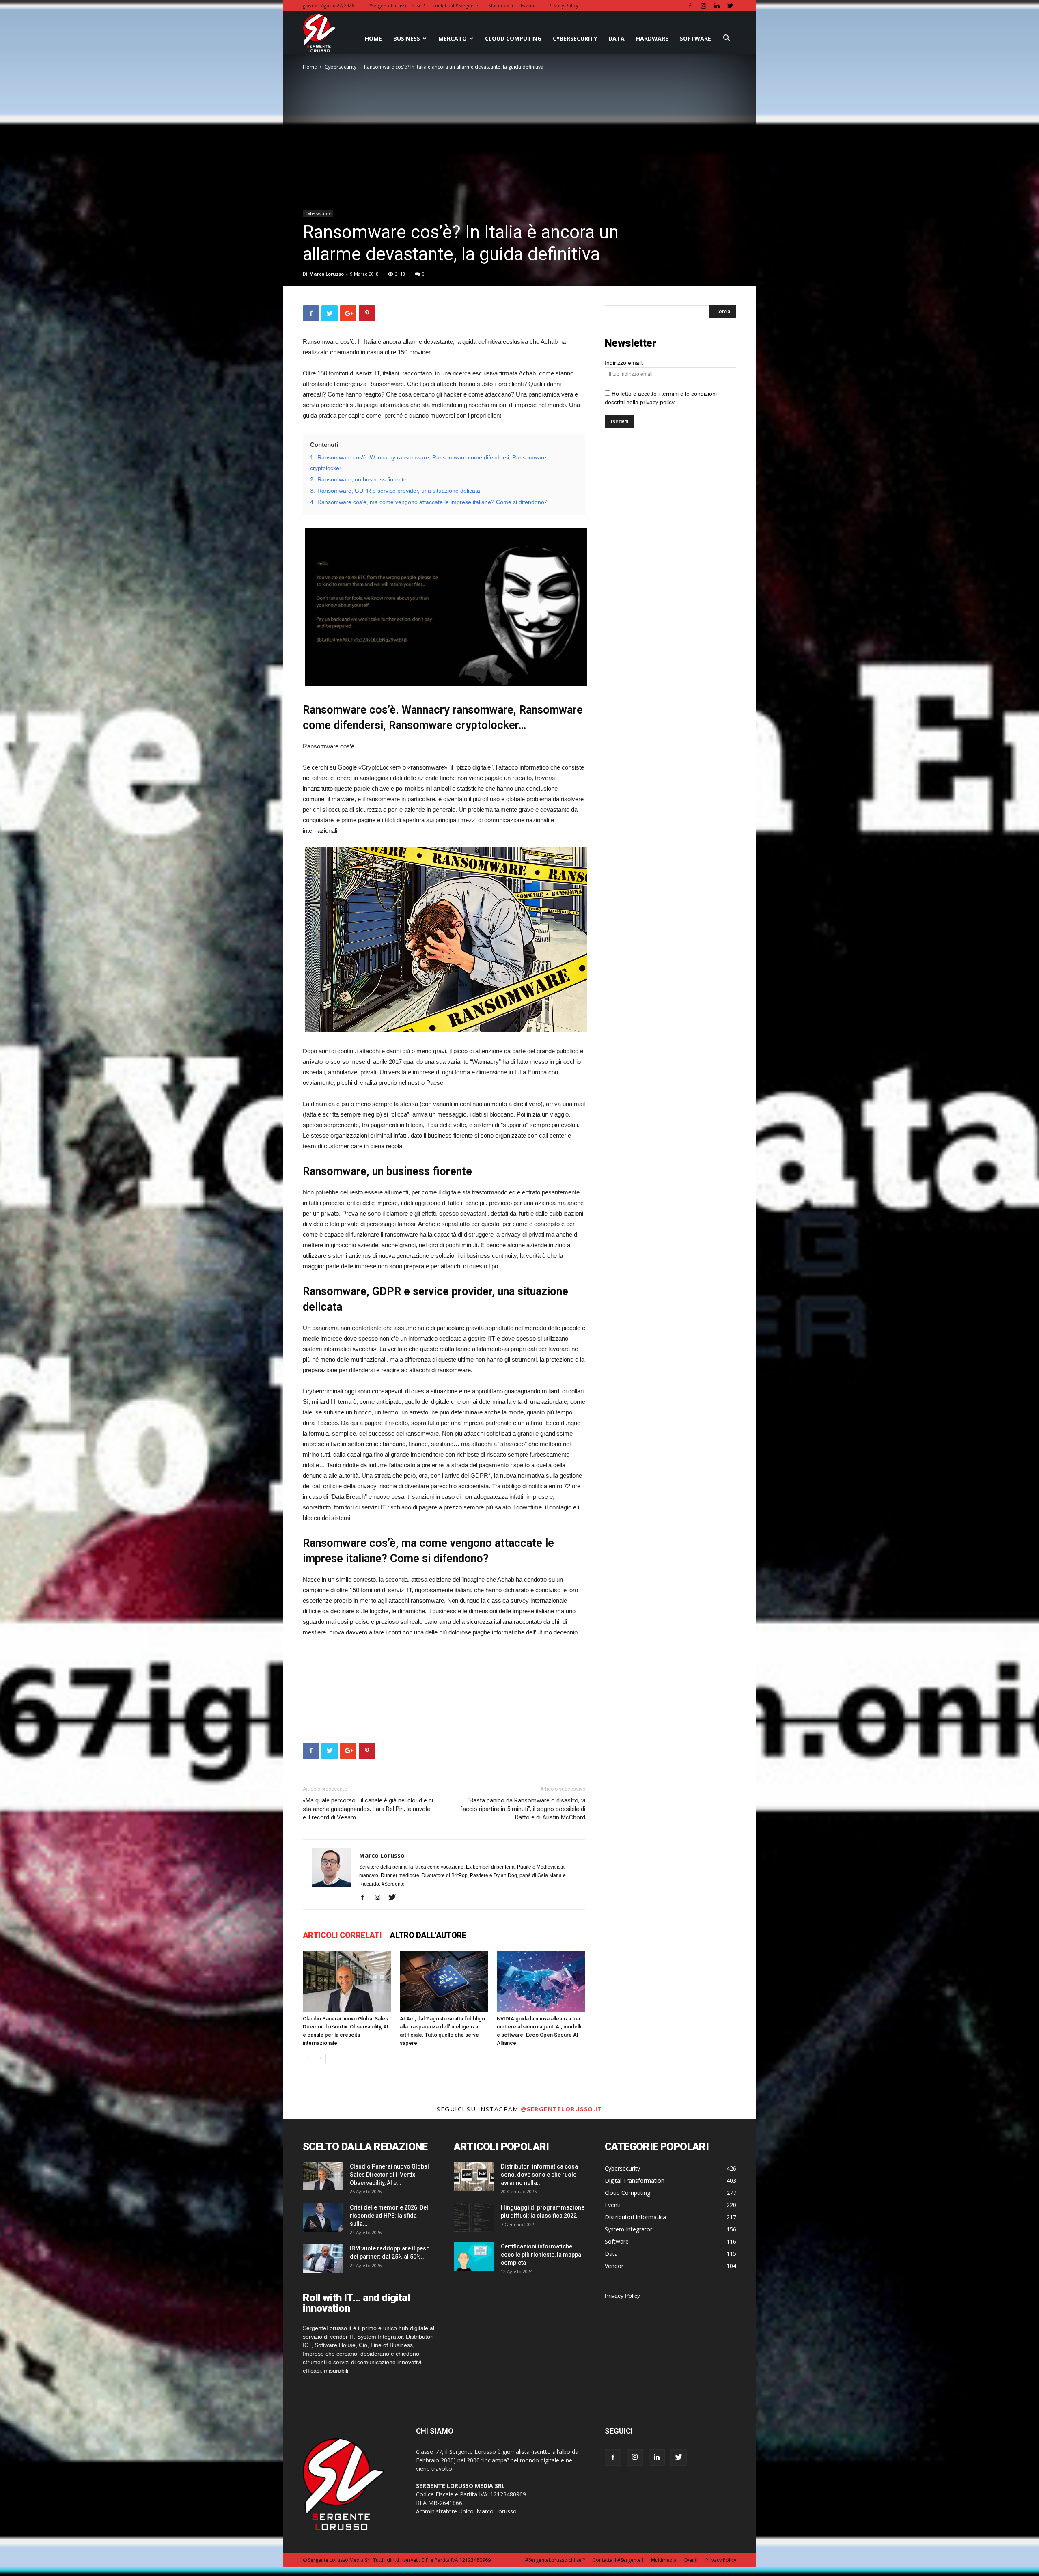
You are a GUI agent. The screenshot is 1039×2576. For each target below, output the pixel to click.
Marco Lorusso (327, 274)
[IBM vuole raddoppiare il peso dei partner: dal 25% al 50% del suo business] (323, 2259)
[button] (726, 39)
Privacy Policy (563, 5)
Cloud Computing (513, 38)
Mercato (453, 38)
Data (617, 38)
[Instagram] (703, 6)
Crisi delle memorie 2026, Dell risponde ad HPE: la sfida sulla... (390, 2216)
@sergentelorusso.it (562, 2109)
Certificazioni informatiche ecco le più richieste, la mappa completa (541, 2255)
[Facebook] (690, 6)
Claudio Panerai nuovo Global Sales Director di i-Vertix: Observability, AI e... (389, 2175)
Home (310, 67)
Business (407, 38)
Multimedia (501, 5)
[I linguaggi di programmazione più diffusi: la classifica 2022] (474, 2218)
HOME (373, 38)
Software (695, 38)
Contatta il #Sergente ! (456, 5)
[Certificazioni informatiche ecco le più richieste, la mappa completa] (474, 2257)
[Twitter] (730, 6)
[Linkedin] (717, 6)
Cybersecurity (575, 38)
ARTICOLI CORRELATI (342, 1935)
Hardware (652, 38)
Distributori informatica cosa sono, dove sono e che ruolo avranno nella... (539, 2175)
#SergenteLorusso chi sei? (396, 5)
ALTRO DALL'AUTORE (428, 1935)
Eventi (527, 5)
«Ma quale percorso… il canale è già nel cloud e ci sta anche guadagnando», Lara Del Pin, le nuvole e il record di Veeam (368, 1809)
